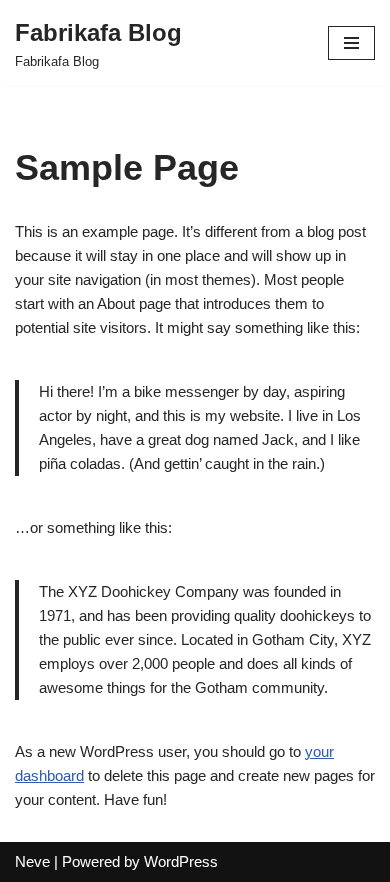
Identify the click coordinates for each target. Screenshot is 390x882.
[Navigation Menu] (351, 43)
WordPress (181, 861)
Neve (32, 861)
